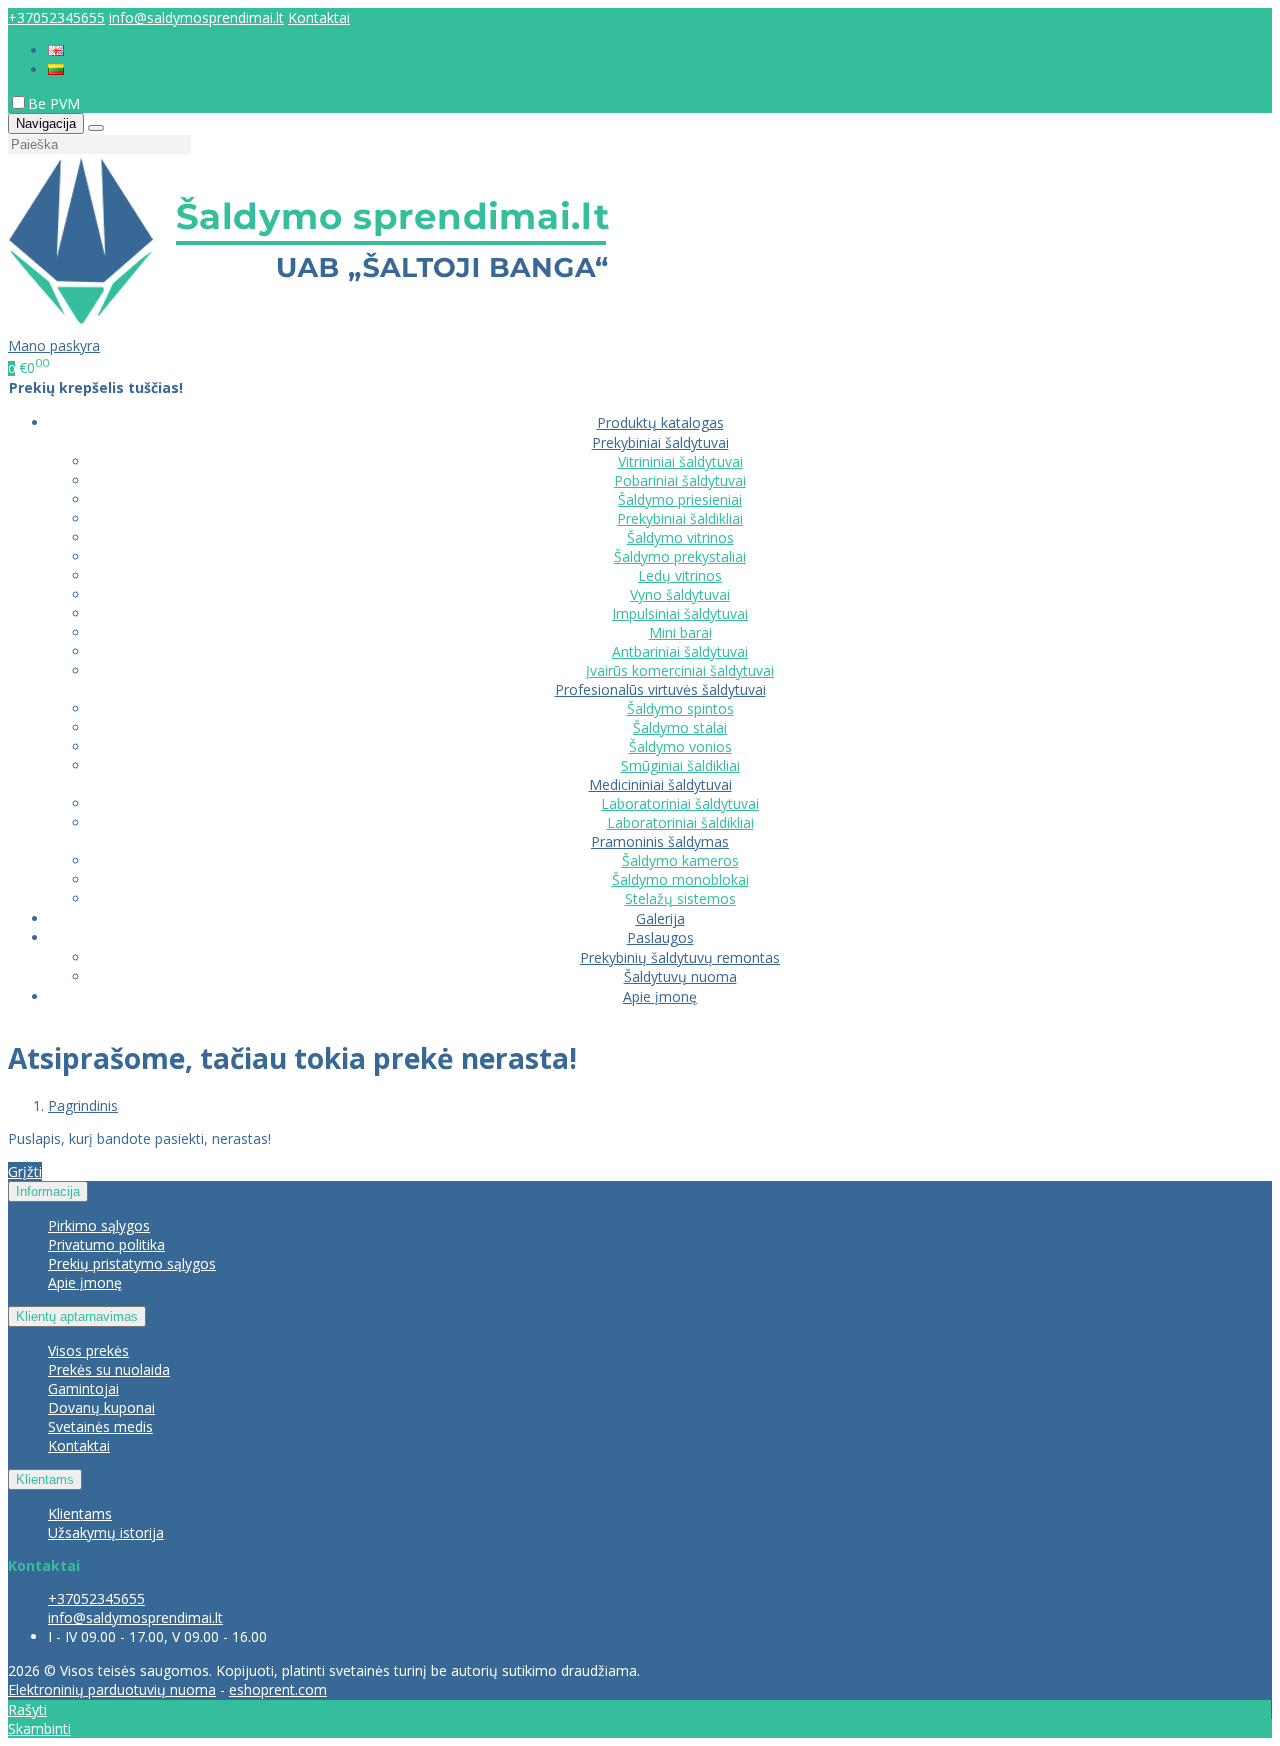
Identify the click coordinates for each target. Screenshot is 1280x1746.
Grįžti (25, 1171)
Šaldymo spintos (680, 708)
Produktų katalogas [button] (660, 422)
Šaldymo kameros (680, 860)
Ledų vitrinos (680, 575)
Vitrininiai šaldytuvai (680, 461)
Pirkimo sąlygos (99, 1225)
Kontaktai (319, 17)
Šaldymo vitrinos (680, 537)
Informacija (48, 1191)
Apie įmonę (660, 996)
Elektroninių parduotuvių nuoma (112, 1689)
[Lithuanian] (56, 69)
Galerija (660, 918)
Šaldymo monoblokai (680, 879)
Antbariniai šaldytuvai (680, 651)
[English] (56, 50)
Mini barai (680, 632)
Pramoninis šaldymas (660, 841)
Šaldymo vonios (680, 746)
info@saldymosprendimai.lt (196, 17)
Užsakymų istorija (106, 1532)
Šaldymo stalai (680, 727)
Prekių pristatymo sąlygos (132, 1263)
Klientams (45, 1479)
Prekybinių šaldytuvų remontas (680, 957)
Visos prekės (88, 1350)
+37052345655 (56, 17)
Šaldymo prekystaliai (680, 556)
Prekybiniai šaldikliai (680, 518)
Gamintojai (83, 1388)
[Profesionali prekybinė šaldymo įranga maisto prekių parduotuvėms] (309, 326)
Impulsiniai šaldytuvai (680, 613)
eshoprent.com (278, 1689)
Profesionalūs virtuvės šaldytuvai (660, 689)
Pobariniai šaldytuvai (680, 480)
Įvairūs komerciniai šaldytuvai (680, 670)
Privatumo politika (106, 1244)
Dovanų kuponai (101, 1407)
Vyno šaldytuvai (680, 594)
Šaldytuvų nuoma (680, 976)
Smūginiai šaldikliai (680, 765)
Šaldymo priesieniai (680, 499)
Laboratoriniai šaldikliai (680, 822)
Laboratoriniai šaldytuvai (680, 803)
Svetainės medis (100, 1426)
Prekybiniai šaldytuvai (660, 442)
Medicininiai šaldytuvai (660, 784)
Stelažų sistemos (680, 898)
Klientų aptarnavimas (77, 1316)
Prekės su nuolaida (109, 1369)
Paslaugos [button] (660, 937)
